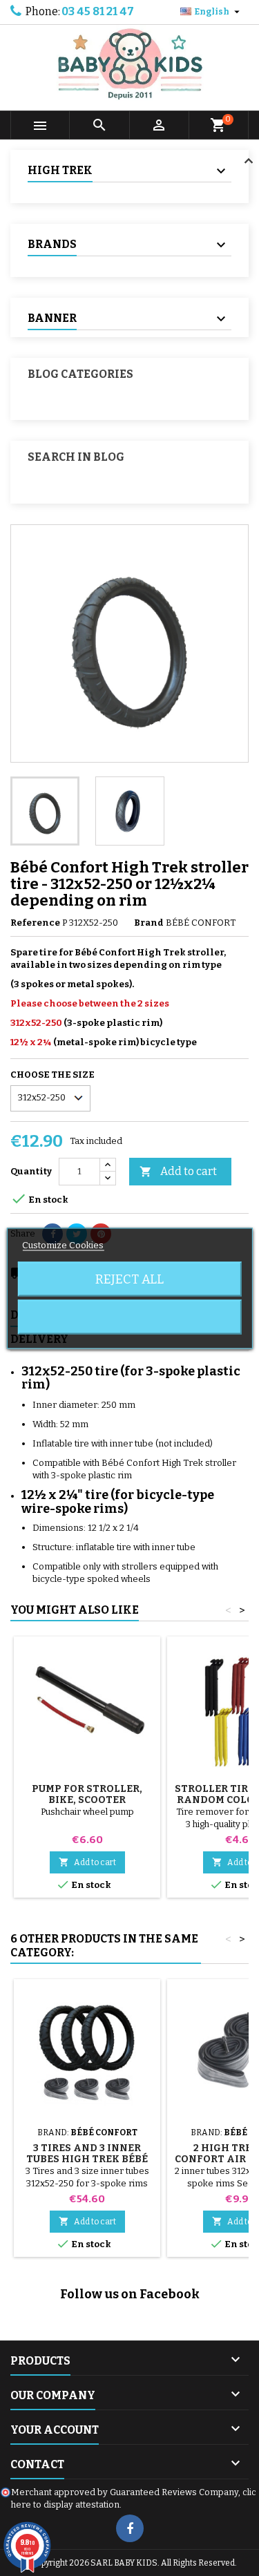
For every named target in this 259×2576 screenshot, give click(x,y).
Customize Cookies (63, 1244)
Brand (149, 923)
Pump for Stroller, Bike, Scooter (87, 1794)
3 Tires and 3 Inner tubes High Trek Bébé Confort (87, 2159)
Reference (35, 923)
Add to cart (178, 1171)
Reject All (129, 1279)
